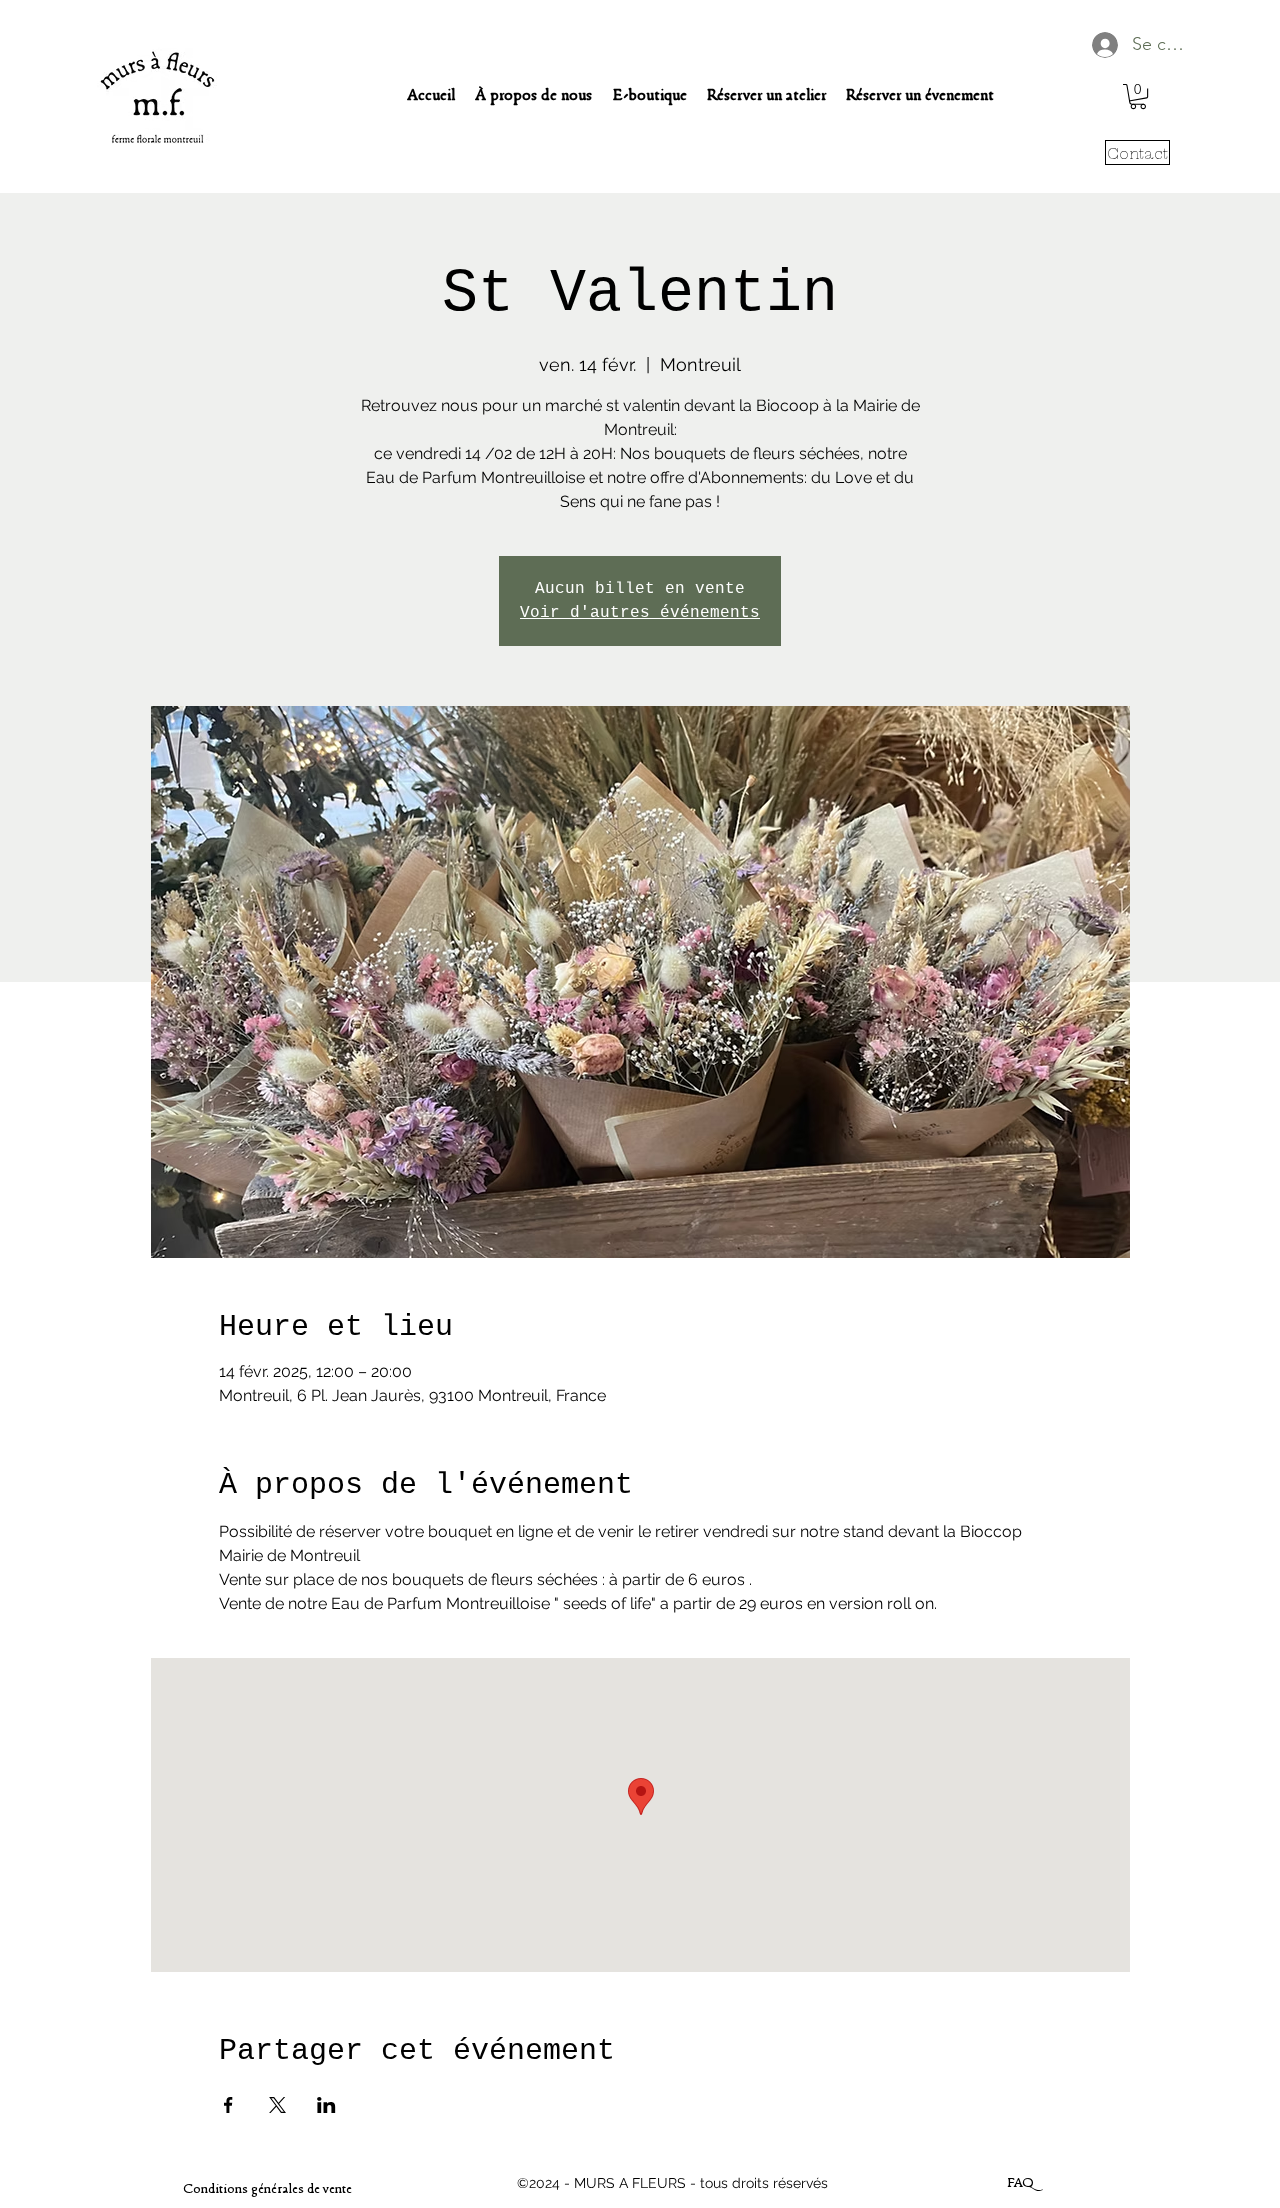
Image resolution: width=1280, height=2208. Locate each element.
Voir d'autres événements (640, 613)
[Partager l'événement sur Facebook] (228, 2105)
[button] (1138, 96)
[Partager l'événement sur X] (277, 2105)
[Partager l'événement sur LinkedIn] (326, 2105)
